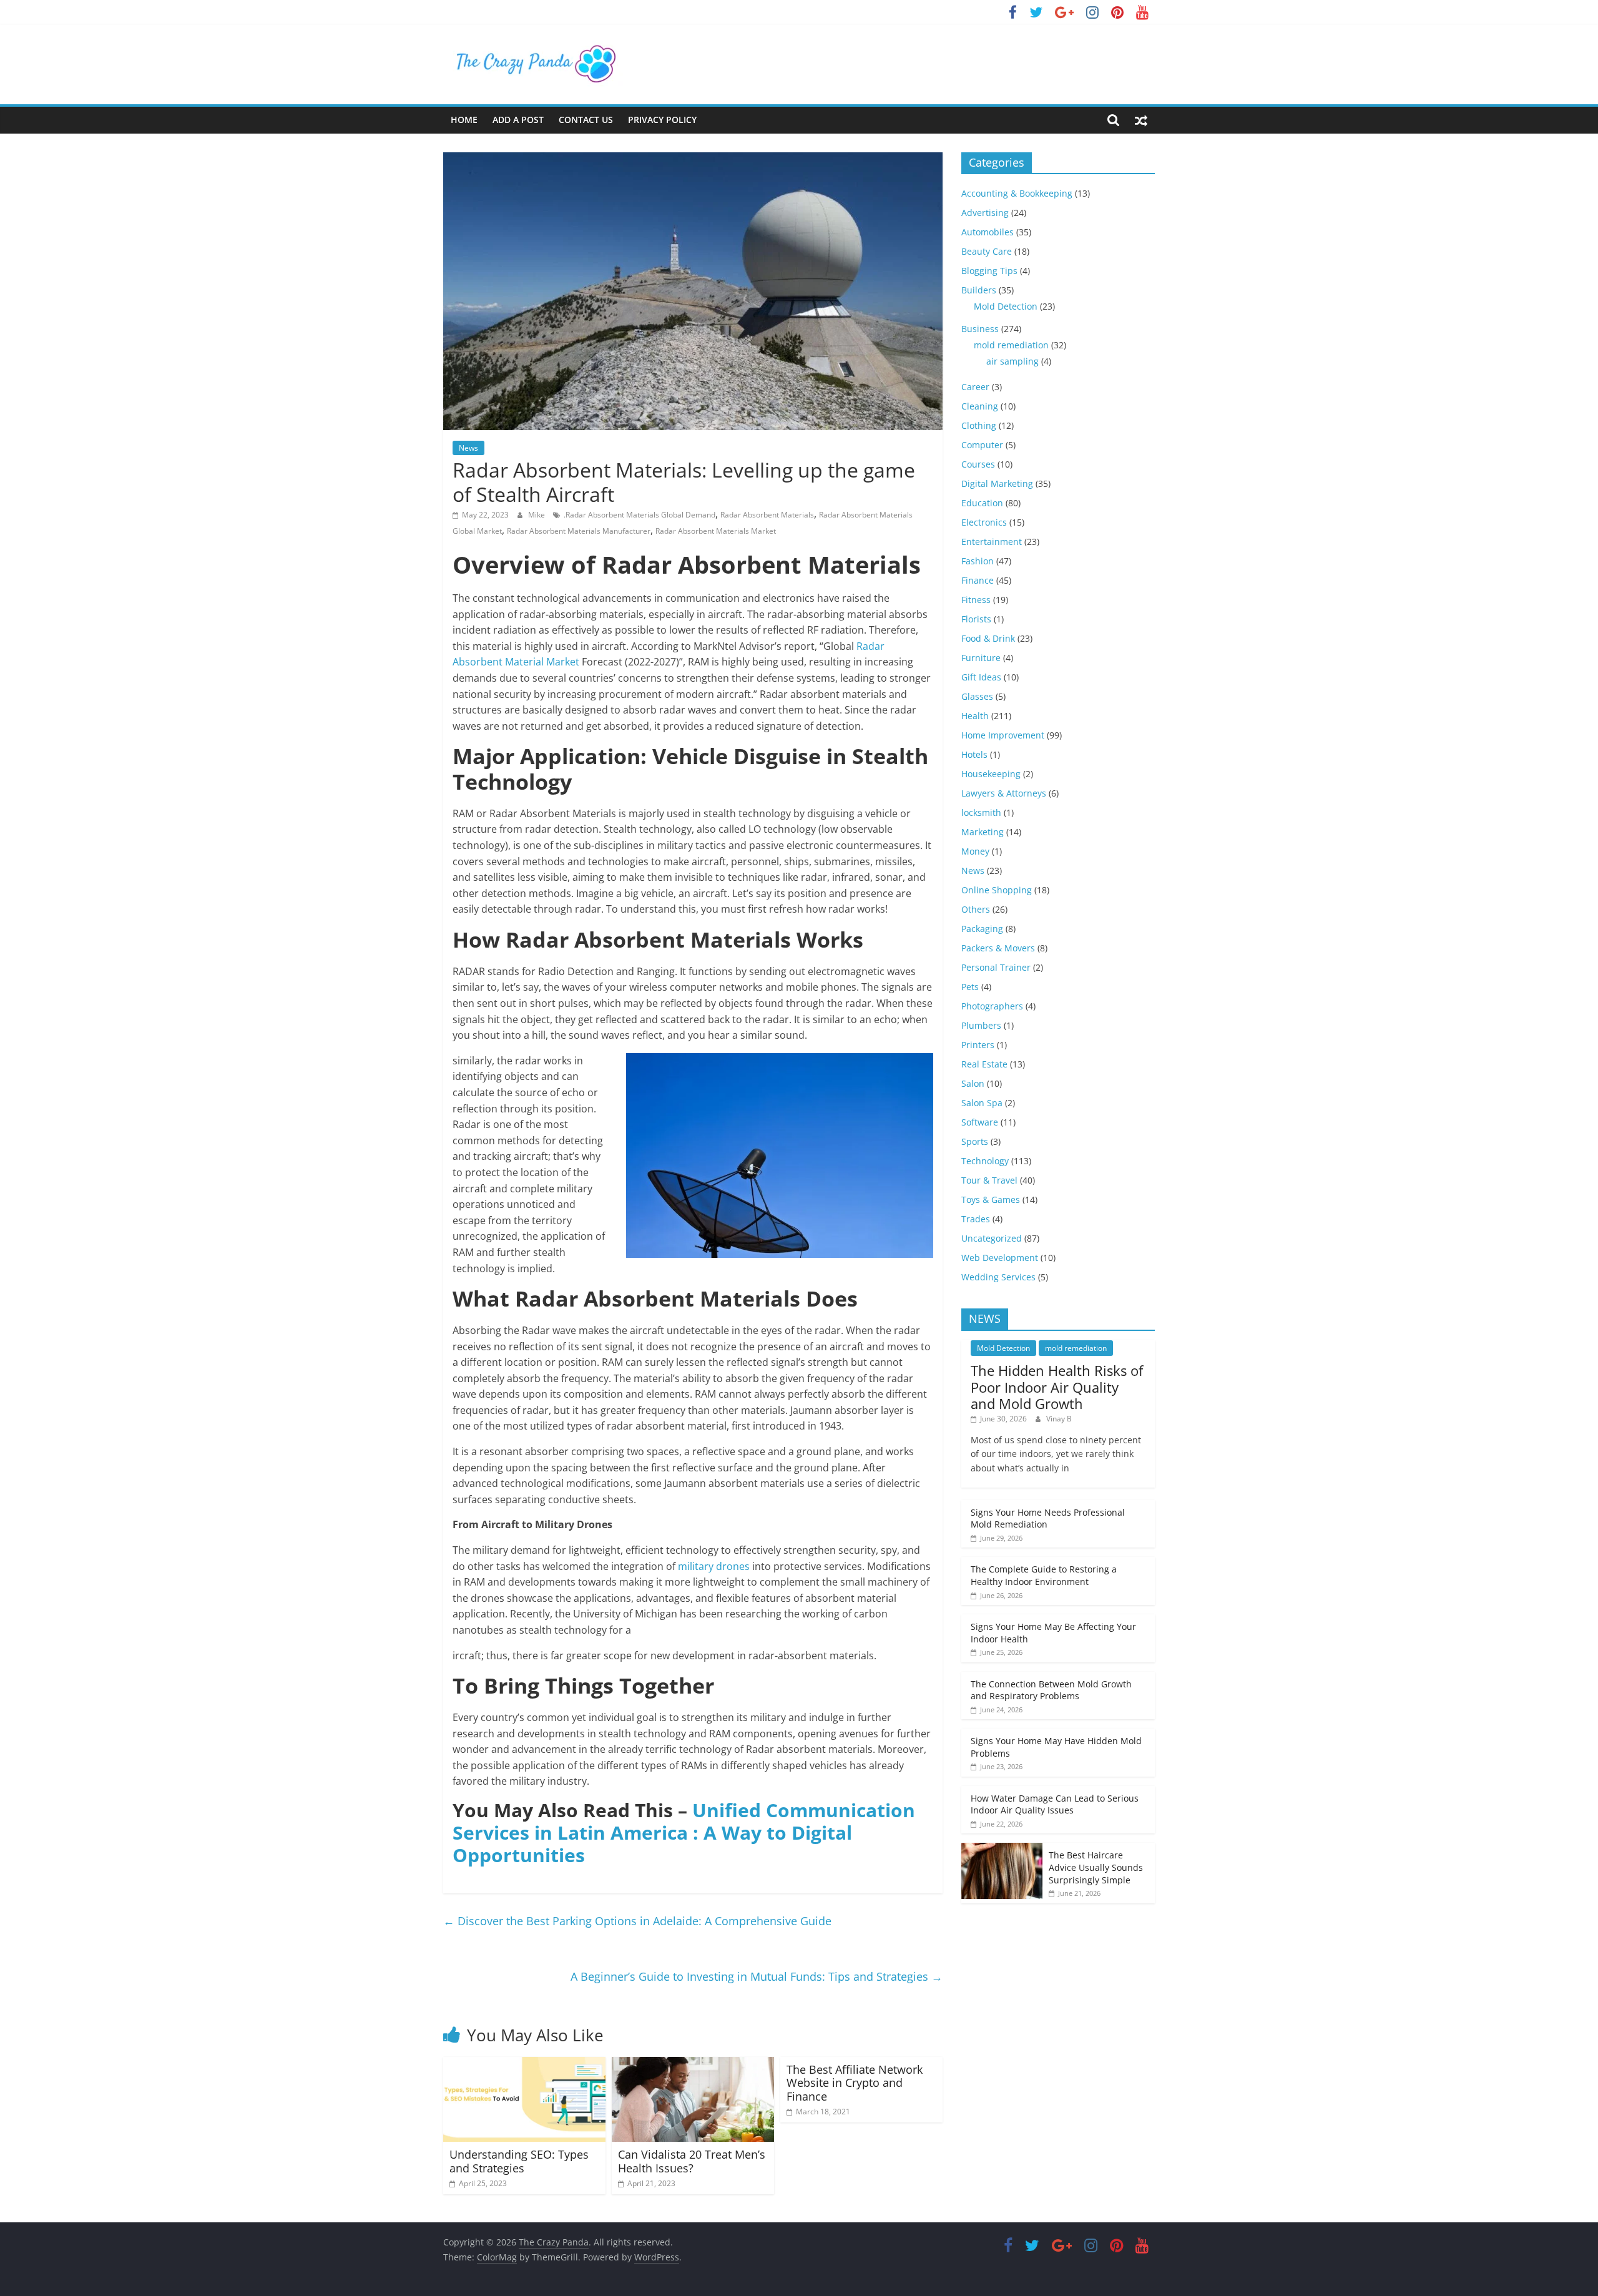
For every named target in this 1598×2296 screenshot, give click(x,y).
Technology (985, 1161)
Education (982, 503)
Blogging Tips (989, 271)
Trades (976, 1219)
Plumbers (981, 1025)
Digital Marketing (997, 483)
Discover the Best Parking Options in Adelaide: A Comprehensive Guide (637, 1921)
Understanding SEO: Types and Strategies (519, 2161)
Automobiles (988, 232)
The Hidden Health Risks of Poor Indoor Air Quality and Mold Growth (1057, 1387)
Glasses (977, 696)
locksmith (981, 812)
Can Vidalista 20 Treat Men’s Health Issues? (692, 2161)
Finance (978, 580)
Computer (982, 445)
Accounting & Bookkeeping (1017, 193)
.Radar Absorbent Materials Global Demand (640, 515)
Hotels (974, 754)
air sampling (1012, 361)
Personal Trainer (996, 967)
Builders (979, 290)
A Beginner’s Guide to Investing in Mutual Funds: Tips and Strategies (757, 1976)
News (468, 448)
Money (975, 851)
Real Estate (984, 1064)
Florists (976, 619)
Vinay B (1059, 1419)
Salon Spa (982, 1103)
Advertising (985, 213)
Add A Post (518, 120)
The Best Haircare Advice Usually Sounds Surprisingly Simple (1096, 1867)
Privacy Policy (662, 120)
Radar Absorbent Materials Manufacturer (579, 531)
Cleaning (980, 406)
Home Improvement (1003, 735)
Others (976, 909)
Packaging (982, 929)
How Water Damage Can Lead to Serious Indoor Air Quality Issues (1055, 1804)
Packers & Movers (998, 948)
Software (980, 1122)
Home (464, 120)
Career (975, 387)
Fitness (976, 600)
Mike (537, 515)
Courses (978, 464)
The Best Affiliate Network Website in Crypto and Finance (855, 2083)
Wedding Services (998, 1277)
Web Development (1000, 1258)
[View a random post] (1141, 120)
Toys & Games (991, 1200)
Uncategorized (992, 1238)
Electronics (984, 522)
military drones (714, 1566)
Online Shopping (997, 890)
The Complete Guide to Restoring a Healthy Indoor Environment (1044, 1575)
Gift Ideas (981, 677)
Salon (973, 1083)
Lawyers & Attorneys (1004, 793)
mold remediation (1011, 345)
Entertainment (992, 542)
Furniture (981, 658)
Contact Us (586, 120)
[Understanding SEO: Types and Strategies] (524, 2064)
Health (975, 716)
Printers (978, 1045)
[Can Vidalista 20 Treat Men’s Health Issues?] (693, 2064)
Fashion (978, 561)
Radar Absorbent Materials (767, 515)
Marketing (983, 832)
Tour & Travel (989, 1180)
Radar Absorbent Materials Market (716, 531)
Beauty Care (987, 251)
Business (980, 329)
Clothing (979, 425)
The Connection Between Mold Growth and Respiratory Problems (1051, 1690)
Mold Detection (1006, 306)
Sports (975, 1141)
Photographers (992, 1006)
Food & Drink (988, 638)
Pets (970, 987)
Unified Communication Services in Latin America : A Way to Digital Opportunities (684, 1832)
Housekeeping (991, 774)
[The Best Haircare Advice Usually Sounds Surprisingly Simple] (1002, 1849)
